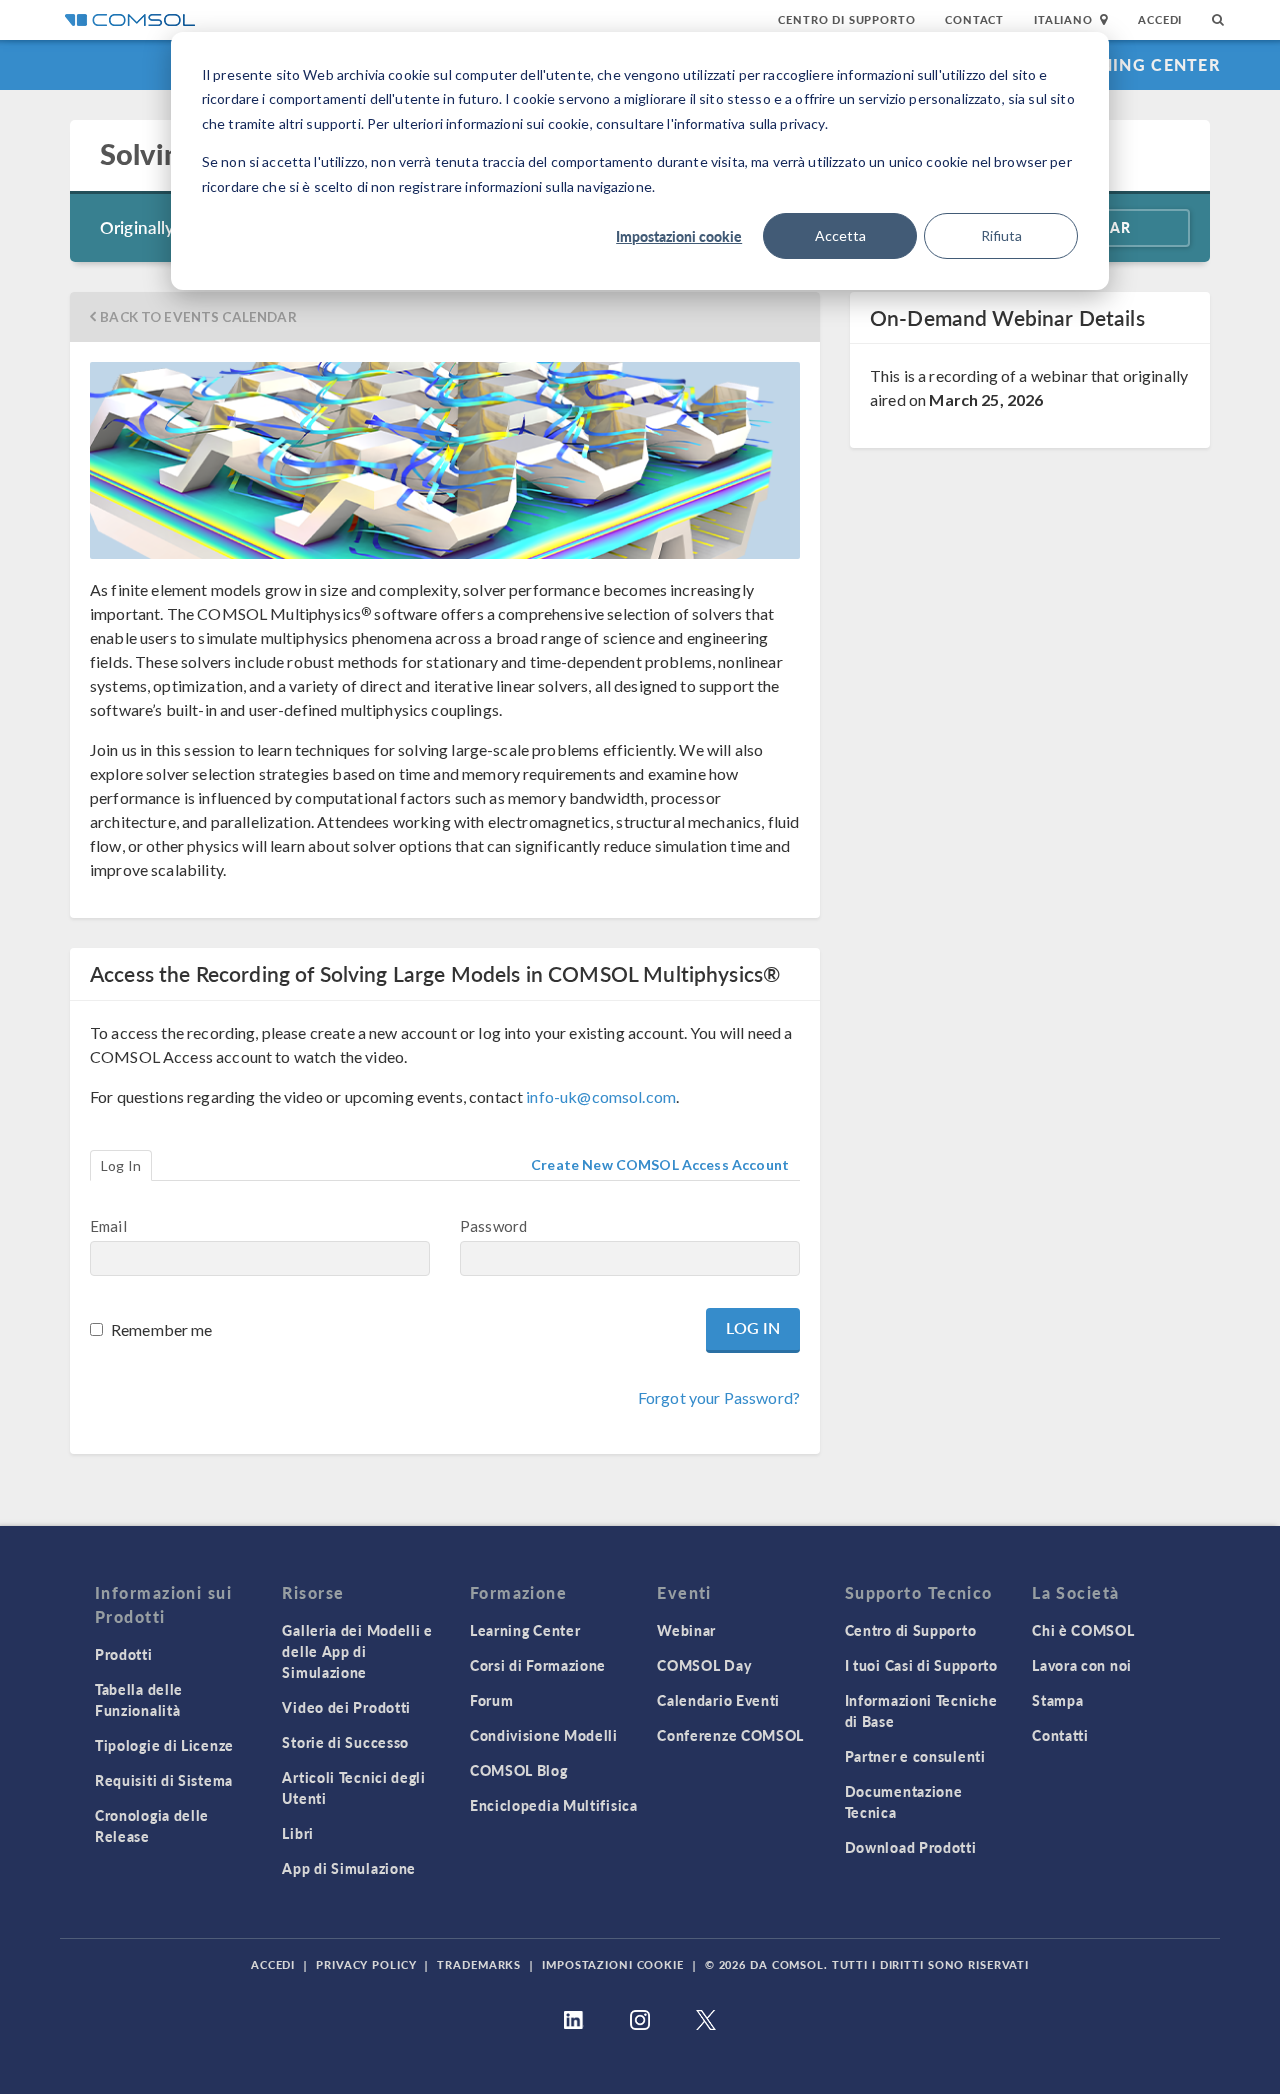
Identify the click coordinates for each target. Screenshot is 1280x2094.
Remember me (162, 1329)
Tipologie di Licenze (164, 1745)
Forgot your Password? (719, 1397)
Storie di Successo (345, 1742)
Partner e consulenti (915, 1756)
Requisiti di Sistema (164, 1780)
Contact (974, 19)
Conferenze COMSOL (730, 1735)
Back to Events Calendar (198, 317)
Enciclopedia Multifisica (554, 1805)
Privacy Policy (366, 1964)
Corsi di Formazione (538, 1665)
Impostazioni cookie (679, 236)
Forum (492, 1700)
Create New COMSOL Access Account (660, 1164)
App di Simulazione (349, 1868)
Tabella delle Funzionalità (139, 1699)
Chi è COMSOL (1083, 1630)
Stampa (1057, 1700)
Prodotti (124, 1654)
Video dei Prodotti (346, 1707)
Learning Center (1138, 64)
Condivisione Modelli (544, 1735)
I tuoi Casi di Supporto (921, 1665)
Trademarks (479, 1964)
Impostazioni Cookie (613, 1964)
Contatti (1060, 1735)
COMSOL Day (704, 1665)
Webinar (686, 1630)
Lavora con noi (1082, 1665)
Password (493, 1226)
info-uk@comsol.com (601, 1096)
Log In (121, 1165)
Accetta (840, 235)
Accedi (1160, 19)
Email (108, 1226)
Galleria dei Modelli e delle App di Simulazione (357, 1651)
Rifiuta (1001, 235)
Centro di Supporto (846, 19)
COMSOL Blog (519, 1770)
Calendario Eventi (718, 1700)
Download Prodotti (911, 1847)
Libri (298, 1833)
